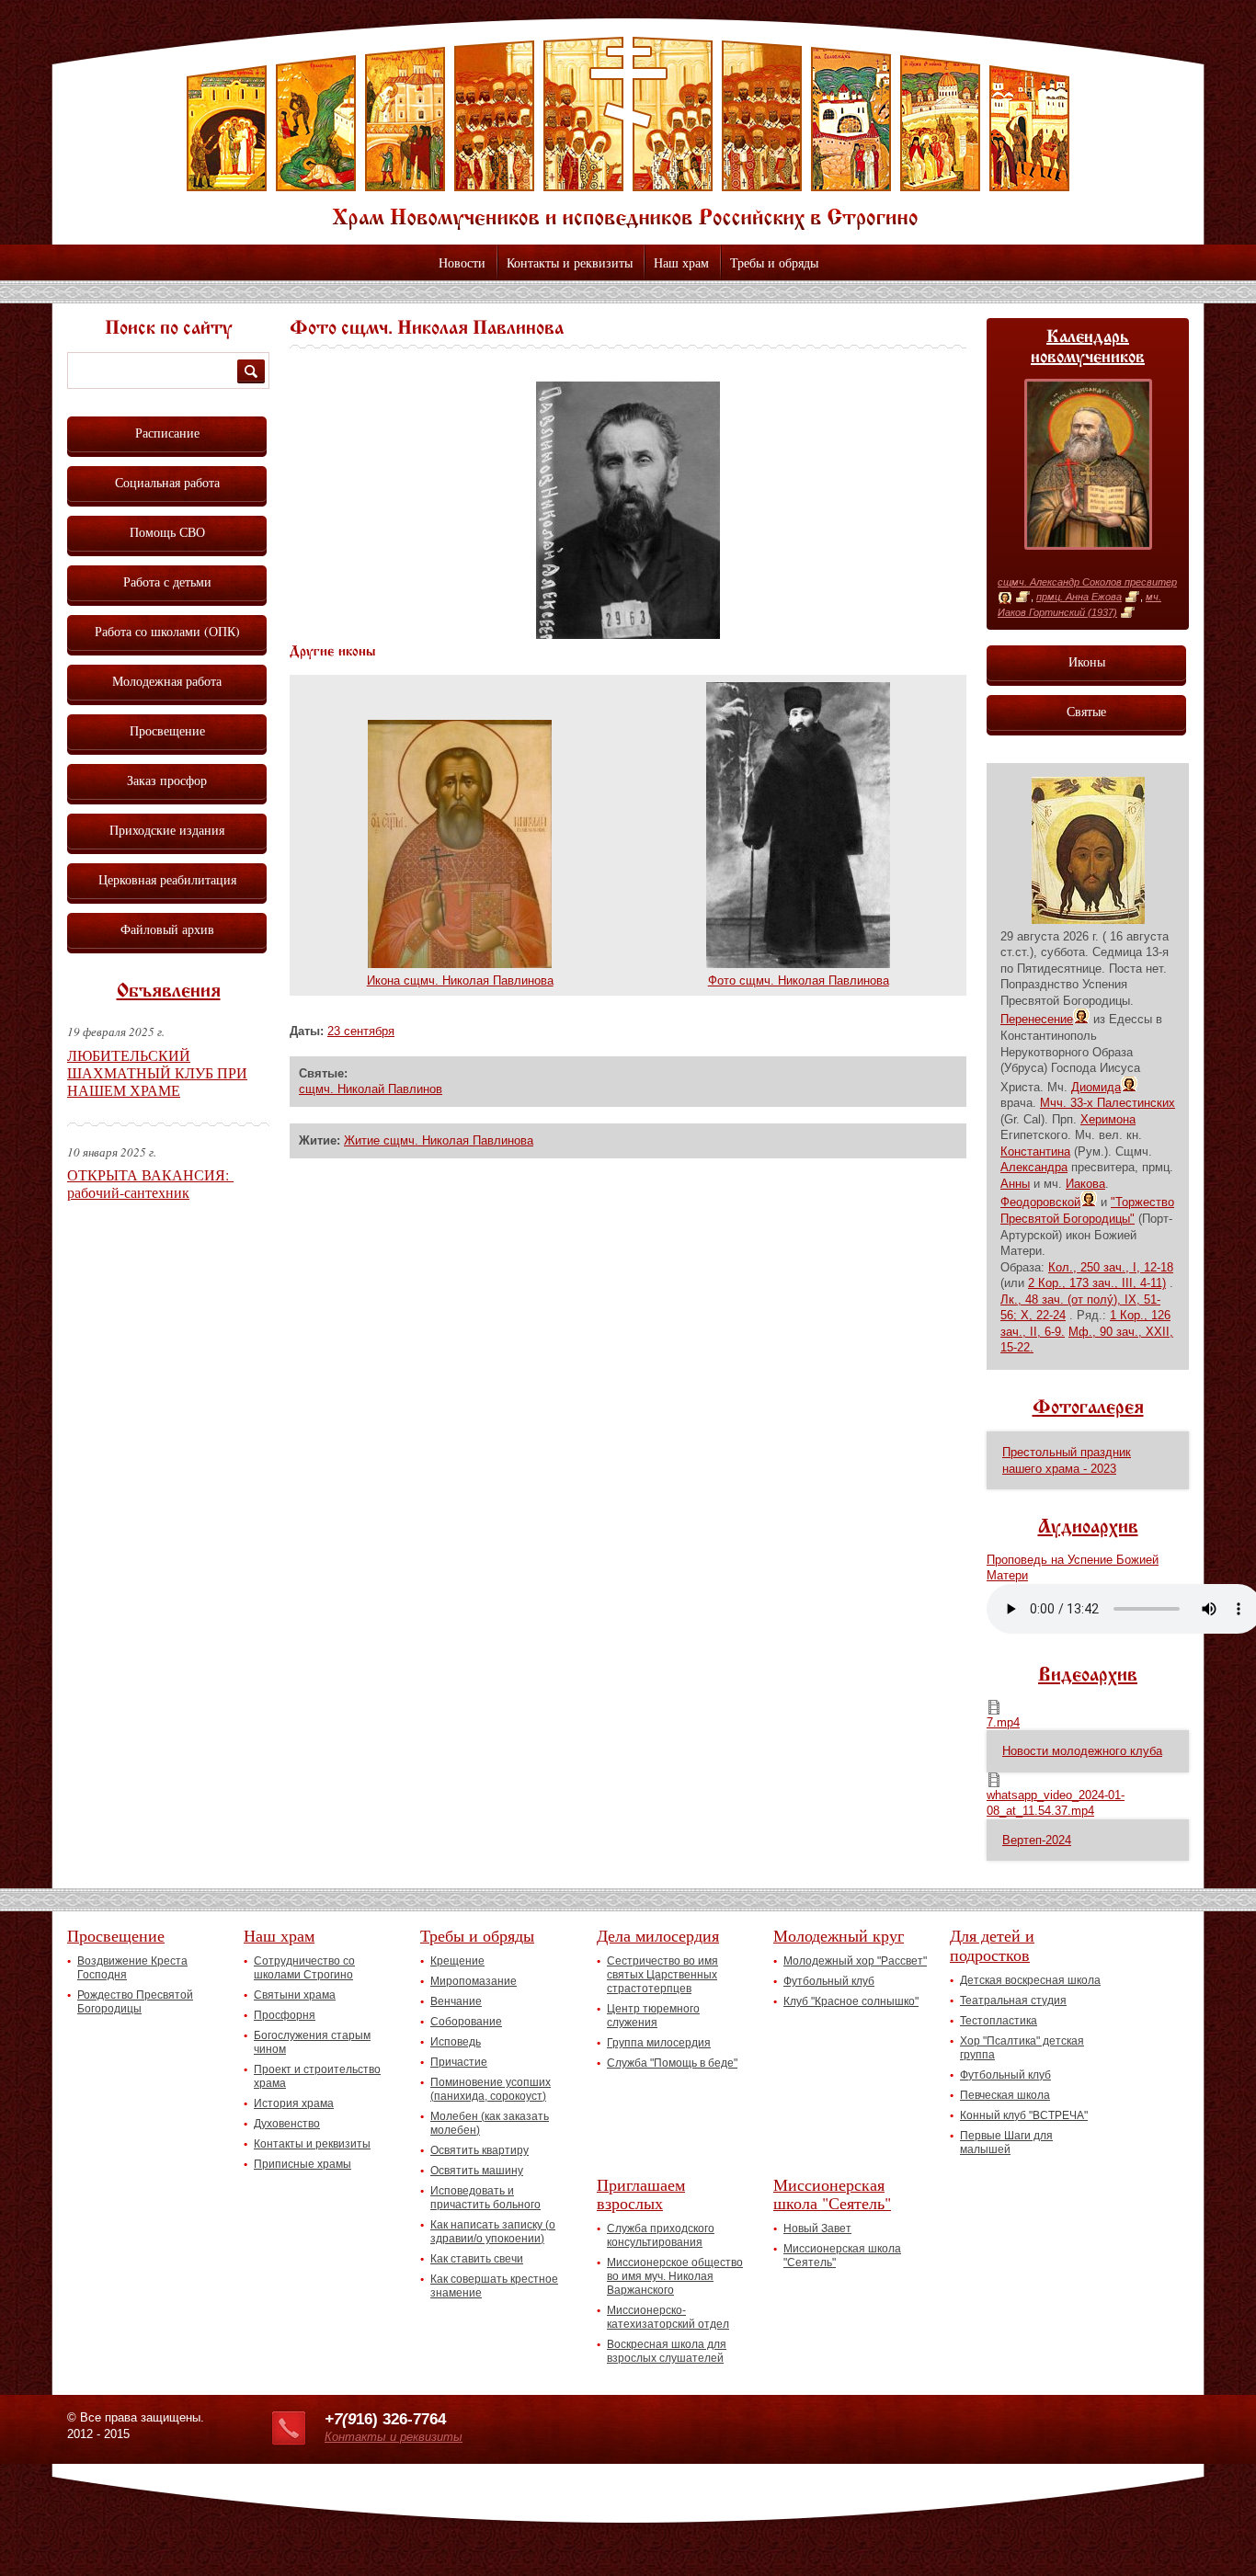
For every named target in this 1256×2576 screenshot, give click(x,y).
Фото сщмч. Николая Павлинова (799, 980)
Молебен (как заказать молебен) (490, 2123)
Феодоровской (1040, 1202)
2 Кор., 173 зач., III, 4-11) (1097, 1283)
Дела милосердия (658, 1935)
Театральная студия (1013, 2000)
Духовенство (287, 2124)
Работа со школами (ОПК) (167, 631)
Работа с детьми (167, 581)
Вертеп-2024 (1037, 1840)
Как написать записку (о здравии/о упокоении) (493, 2232)
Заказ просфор (167, 780)
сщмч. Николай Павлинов (371, 1089)
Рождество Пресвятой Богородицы (135, 2002)
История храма (294, 2103)
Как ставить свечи (477, 2259)
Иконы (1087, 661)
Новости (462, 262)
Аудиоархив (1088, 1528)
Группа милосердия (659, 2043)
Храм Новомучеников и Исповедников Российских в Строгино (628, 133)
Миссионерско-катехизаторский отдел (668, 2317)
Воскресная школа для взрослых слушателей (667, 2351)
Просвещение (167, 730)
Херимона (1108, 1119)
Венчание (456, 2001)
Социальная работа (167, 482)
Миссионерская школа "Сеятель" (832, 2194)
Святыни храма (295, 1995)
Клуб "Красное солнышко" (851, 2001)
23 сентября (361, 1031)
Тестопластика (999, 2021)
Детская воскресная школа (1030, 1980)
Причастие (459, 2062)
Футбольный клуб (829, 1981)
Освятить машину (477, 2171)
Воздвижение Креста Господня (132, 1968)
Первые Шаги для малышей (1006, 2143)
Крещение (457, 1961)
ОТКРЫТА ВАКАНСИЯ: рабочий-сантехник (150, 1183)
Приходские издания (167, 830)
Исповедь (456, 2042)
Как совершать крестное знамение (494, 2286)
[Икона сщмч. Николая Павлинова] (460, 964)
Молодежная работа (167, 681)
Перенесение (1037, 1019)
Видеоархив (1088, 1676)
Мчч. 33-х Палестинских (1108, 1103)
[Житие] (1023, 598)
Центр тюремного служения (653, 2016)
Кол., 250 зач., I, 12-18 (1111, 1267)
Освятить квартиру (480, 2150)
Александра (1034, 1167)
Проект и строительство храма (317, 2076)
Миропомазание (474, 1981)
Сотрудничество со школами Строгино (304, 1968)
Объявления (169, 992)
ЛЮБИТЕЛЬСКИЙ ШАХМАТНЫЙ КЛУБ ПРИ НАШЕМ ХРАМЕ (157, 1072)
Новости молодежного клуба (1082, 1751)
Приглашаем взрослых (641, 2194)
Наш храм (681, 262)
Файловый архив (167, 929)
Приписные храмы (303, 2164)
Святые (1086, 711)
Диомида (1096, 1087)
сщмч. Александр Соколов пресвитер (1087, 582)
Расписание (167, 433)
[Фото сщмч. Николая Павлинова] (628, 635)
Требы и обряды (774, 262)
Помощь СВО (167, 532)
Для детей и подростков (992, 1945)
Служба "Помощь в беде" (672, 2063)
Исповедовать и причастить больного (485, 2198)
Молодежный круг (839, 1935)
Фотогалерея (1088, 1408)
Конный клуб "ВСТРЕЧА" (1024, 2115)
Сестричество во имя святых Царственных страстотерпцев (662, 1975)
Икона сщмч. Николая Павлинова (460, 980)
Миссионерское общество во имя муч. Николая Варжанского (675, 2276)
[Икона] (1005, 598)
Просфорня (285, 2015)
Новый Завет (817, 2228)
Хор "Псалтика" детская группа (1022, 2048)
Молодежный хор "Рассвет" (855, 1961)
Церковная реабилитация (167, 879)
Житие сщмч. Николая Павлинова (439, 1140)
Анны (1015, 1184)
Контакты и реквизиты (570, 262)
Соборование (466, 2022)
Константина (1035, 1151)
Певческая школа (1005, 2095)
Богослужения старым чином (312, 2042)
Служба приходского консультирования (661, 2235)
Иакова (1085, 1184)
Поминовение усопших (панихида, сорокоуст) (491, 2089)
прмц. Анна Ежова (1079, 597)
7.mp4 (1003, 1722)
